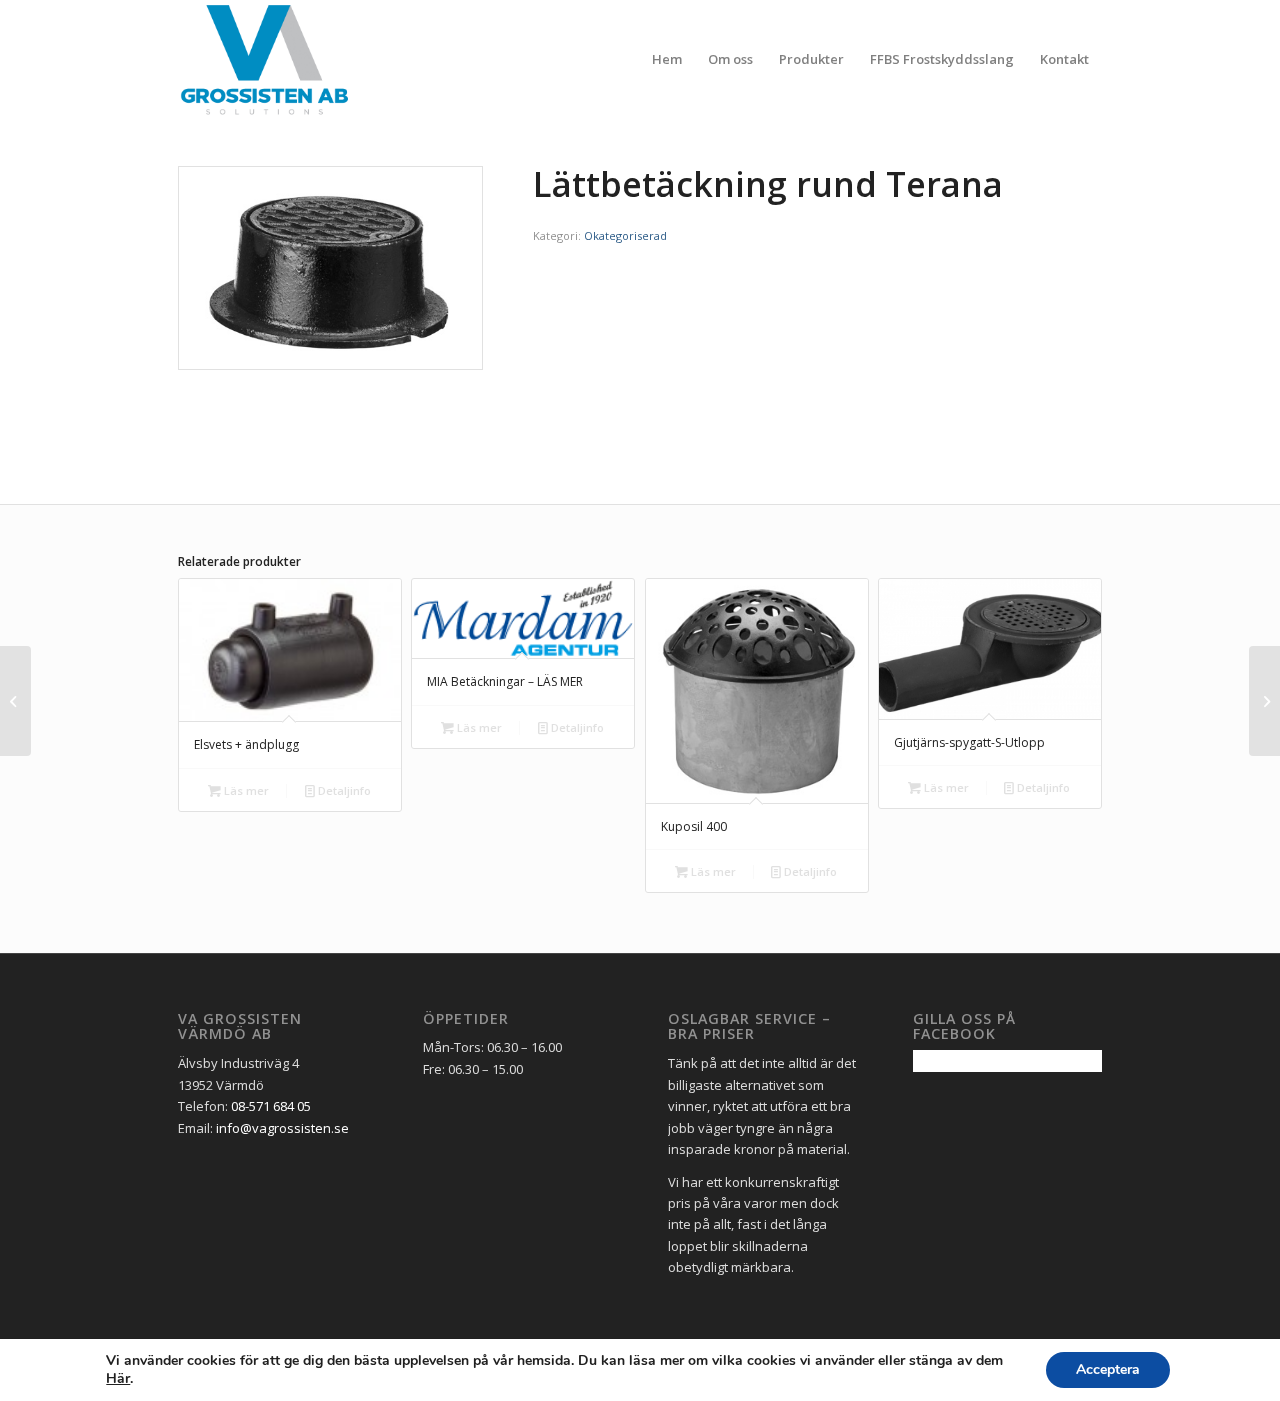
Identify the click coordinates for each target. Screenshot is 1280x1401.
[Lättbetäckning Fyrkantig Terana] (1264, 701)
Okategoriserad (625, 235)
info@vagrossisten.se (282, 1128)
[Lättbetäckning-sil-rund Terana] (15, 701)
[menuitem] (667, 59)
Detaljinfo (343, 790)
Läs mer (245, 790)
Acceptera (1108, 1369)
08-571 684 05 (271, 1106)
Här (118, 1379)
